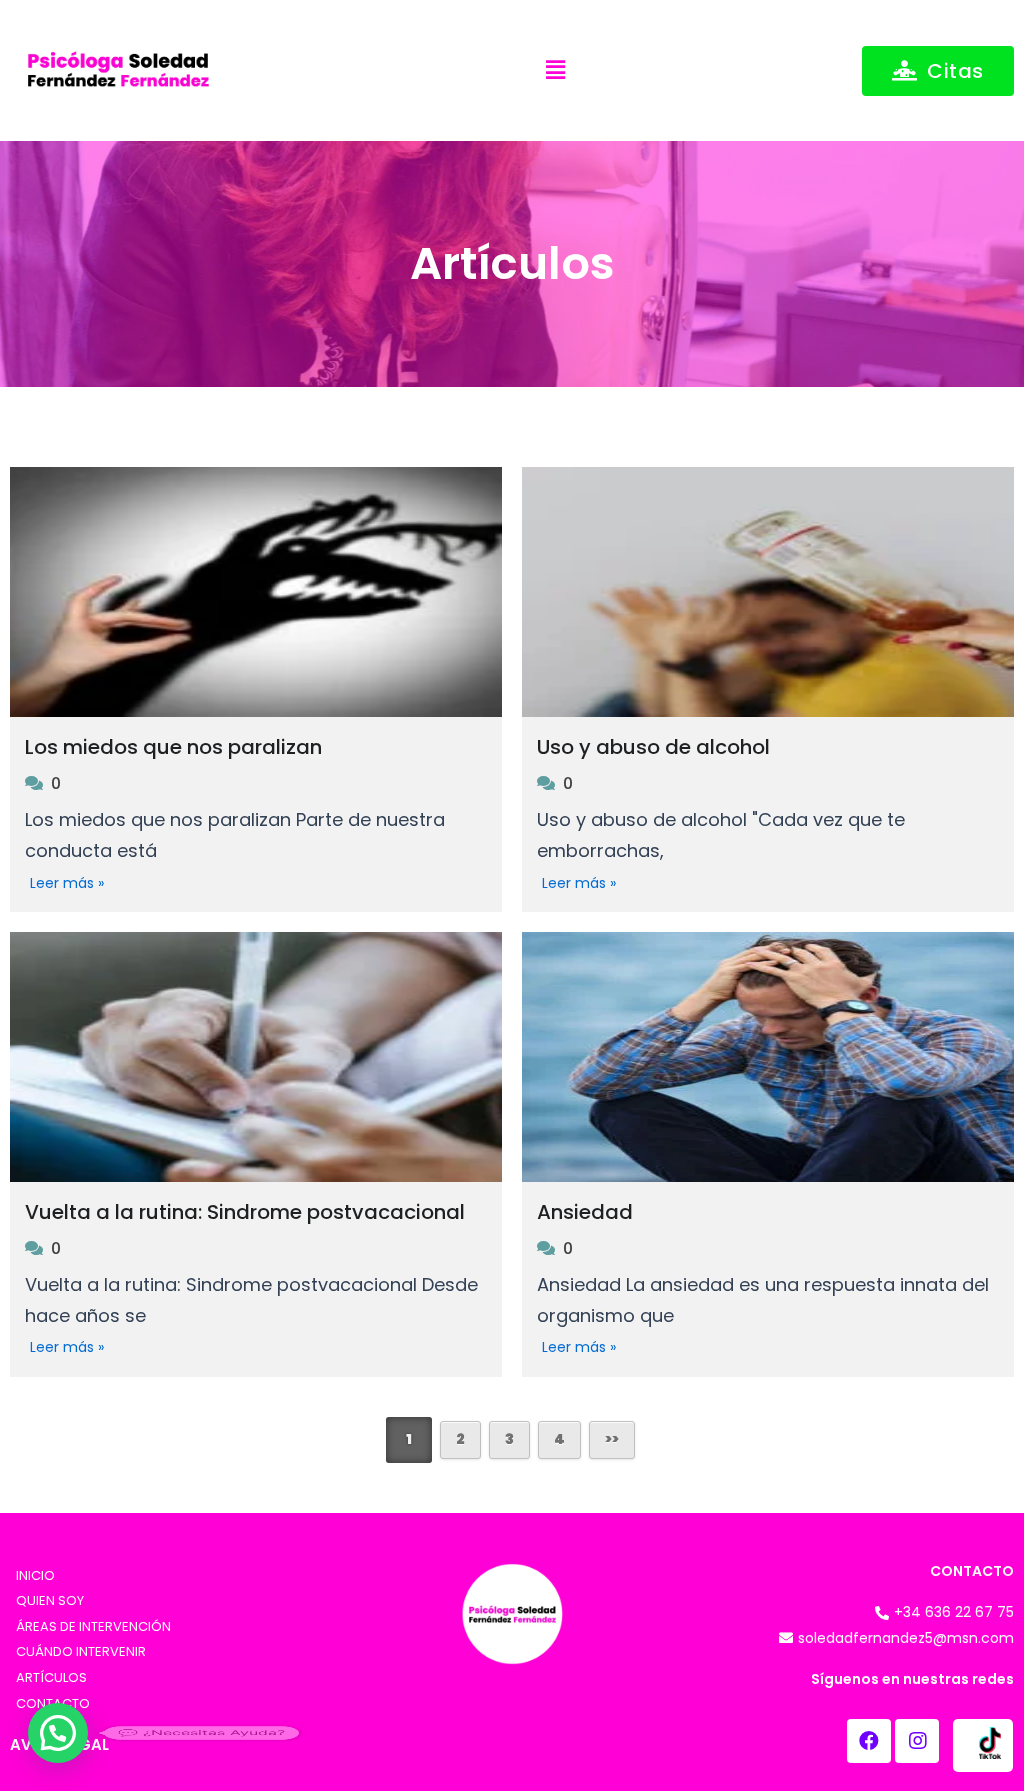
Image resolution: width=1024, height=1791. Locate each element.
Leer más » (67, 883)
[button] (938, 71)
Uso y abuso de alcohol (653, 747)
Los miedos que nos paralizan (173, 747)
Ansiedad (585, 1212)
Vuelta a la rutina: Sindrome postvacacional (245, 1212)
